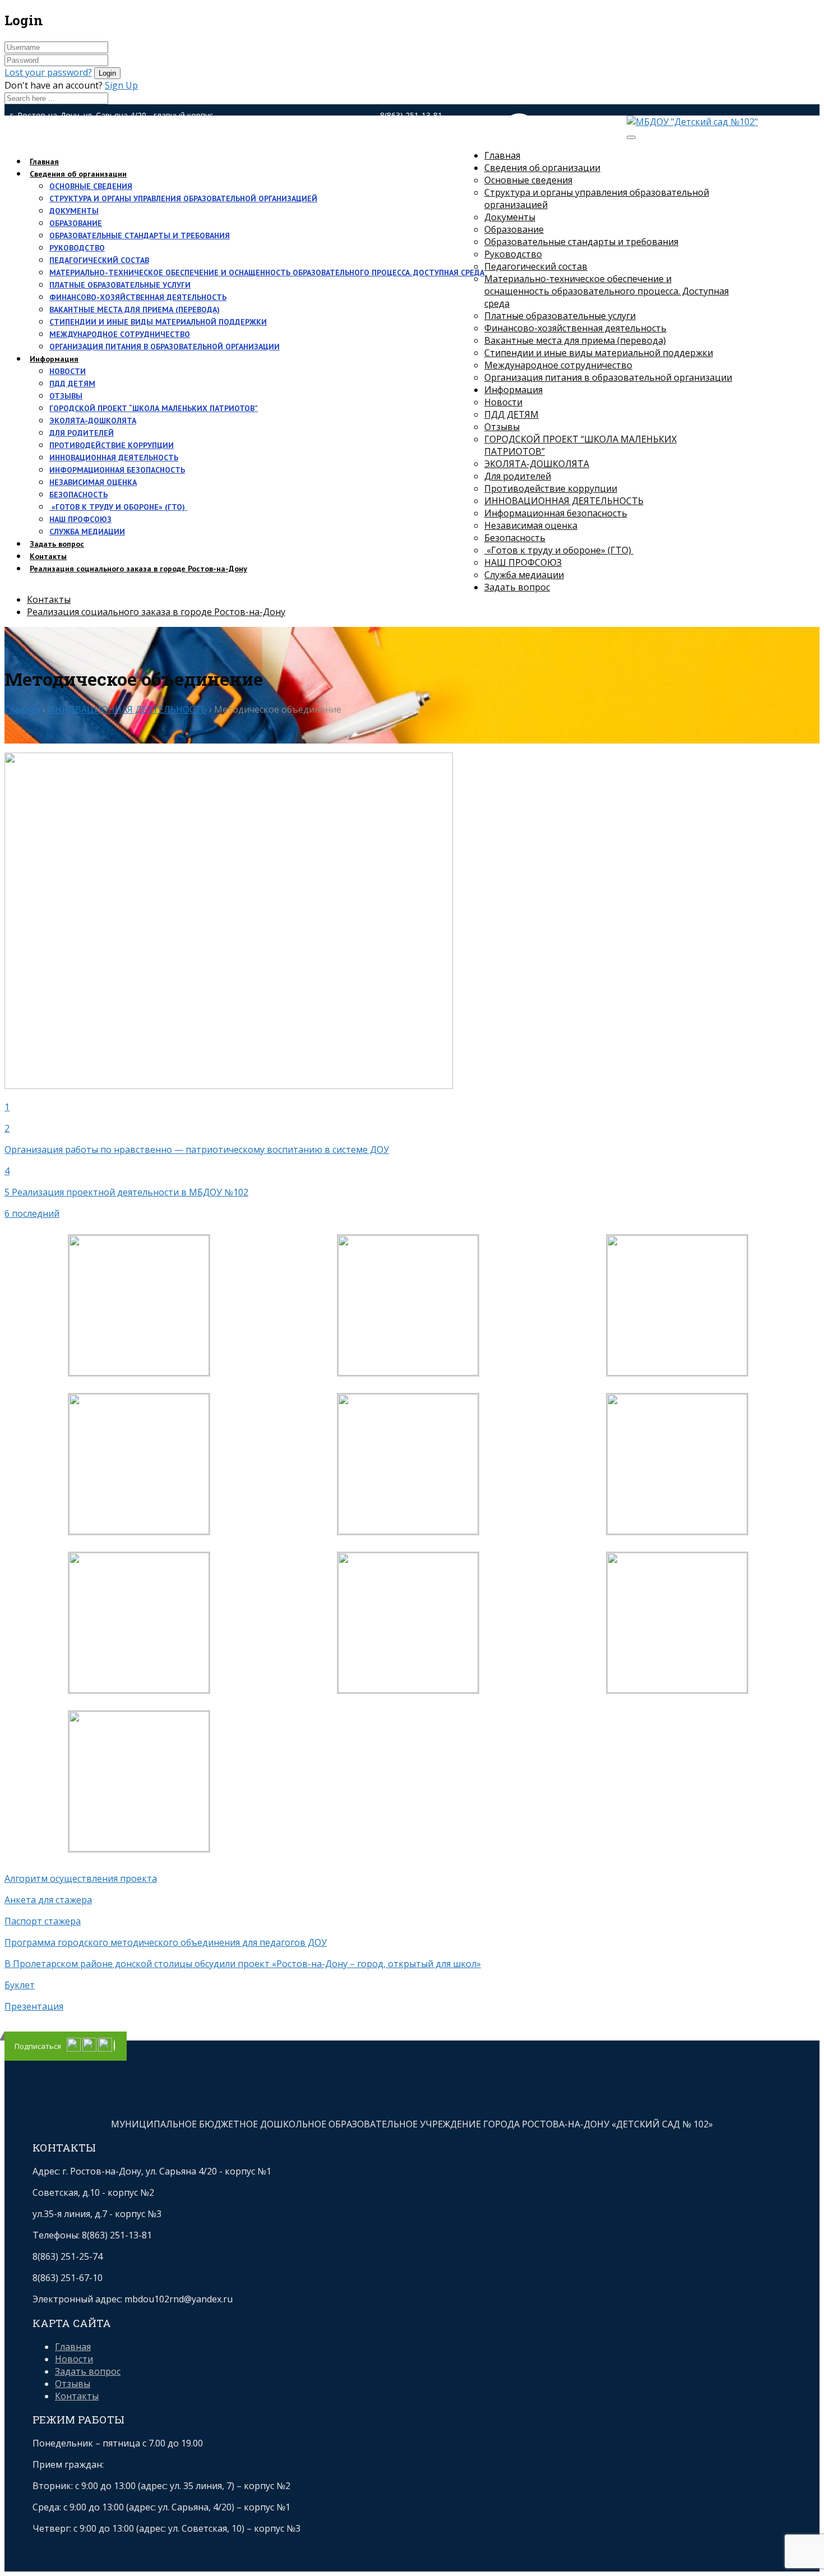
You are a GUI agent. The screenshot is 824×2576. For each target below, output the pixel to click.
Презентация (34, 2006)
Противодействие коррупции (112, 445)
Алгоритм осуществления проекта (81, 1878)
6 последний (32, 1213)
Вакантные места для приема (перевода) (135, 310)
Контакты (49, 599)
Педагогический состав (99, 260)
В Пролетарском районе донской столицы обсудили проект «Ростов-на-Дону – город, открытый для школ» (243, 1964)
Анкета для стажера (48, 1900)
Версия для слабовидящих (544, 141)
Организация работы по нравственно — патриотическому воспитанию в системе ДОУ (197, 1149)
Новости (68, 371)
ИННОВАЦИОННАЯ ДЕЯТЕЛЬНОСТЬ (114, 458)
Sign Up (121, 85)
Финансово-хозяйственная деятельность (138, 297)
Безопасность (78, 495)
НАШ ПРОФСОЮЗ (80, 519)
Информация (54, 359)
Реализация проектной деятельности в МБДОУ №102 (130, 1192)
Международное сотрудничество (120, 334)
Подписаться (38, 2046)
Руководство (77, 248)
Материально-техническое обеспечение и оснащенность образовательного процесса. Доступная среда (267, 273)
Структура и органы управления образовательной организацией (183, 198)
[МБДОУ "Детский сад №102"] (692, 122)
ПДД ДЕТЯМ (72, 384)
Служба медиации (87, 532)
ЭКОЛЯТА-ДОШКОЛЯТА (93, 421)
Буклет (20, 1985)
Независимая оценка (93, 482)
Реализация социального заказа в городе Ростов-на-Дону (138, 569)
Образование (76, 223)
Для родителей (82, 433)
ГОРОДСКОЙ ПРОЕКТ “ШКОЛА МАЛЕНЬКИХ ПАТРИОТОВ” (154, 408)
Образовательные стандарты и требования (140, 236)
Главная (502, 155)
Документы (74, 211)
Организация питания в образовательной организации (165, 347)
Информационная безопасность (117, 470)
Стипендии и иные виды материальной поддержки (158, 322)
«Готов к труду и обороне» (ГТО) (118, 507)
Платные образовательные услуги (120, 285)
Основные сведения (91, 186)
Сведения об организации (78, 174)
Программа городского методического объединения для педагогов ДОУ (166, 1942)
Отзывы (66, 396)
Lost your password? (48, 72)
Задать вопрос (517, 587)
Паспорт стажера (43, 1921)
